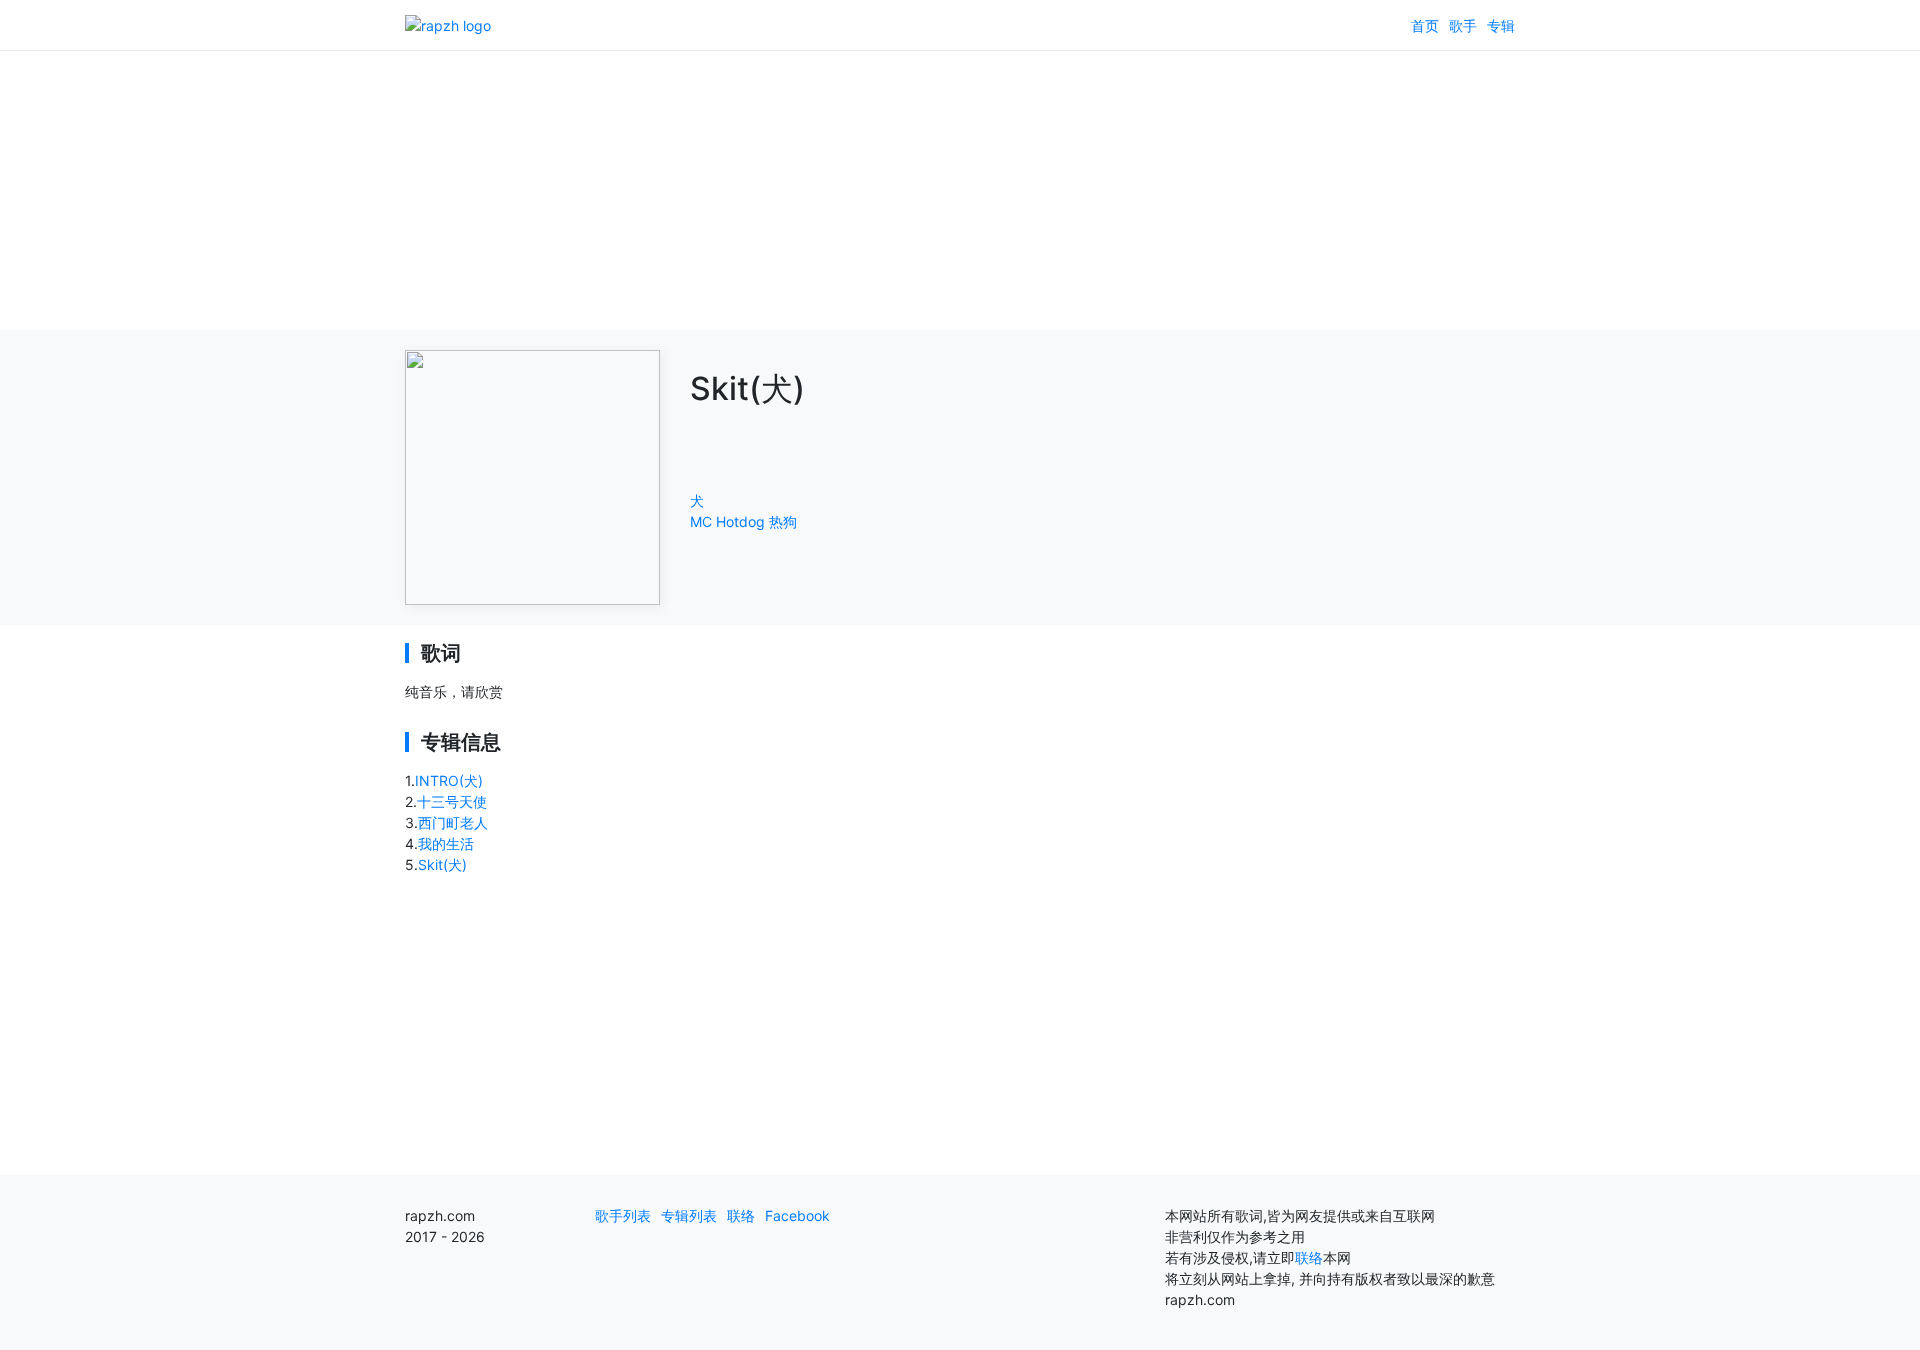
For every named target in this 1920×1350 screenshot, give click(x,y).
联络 (741, 1215)
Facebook (797, 1215)
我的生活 (446, 843)
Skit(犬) (442, 864)
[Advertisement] (960, 190)
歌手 (1463, 25)
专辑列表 (689, 1215)
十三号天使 (452, 801)
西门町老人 (453, 822)
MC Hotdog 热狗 (743, 521)
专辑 (1501, 25)
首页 (1425, 25)
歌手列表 (623, 1215)
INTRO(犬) (449, 780)
